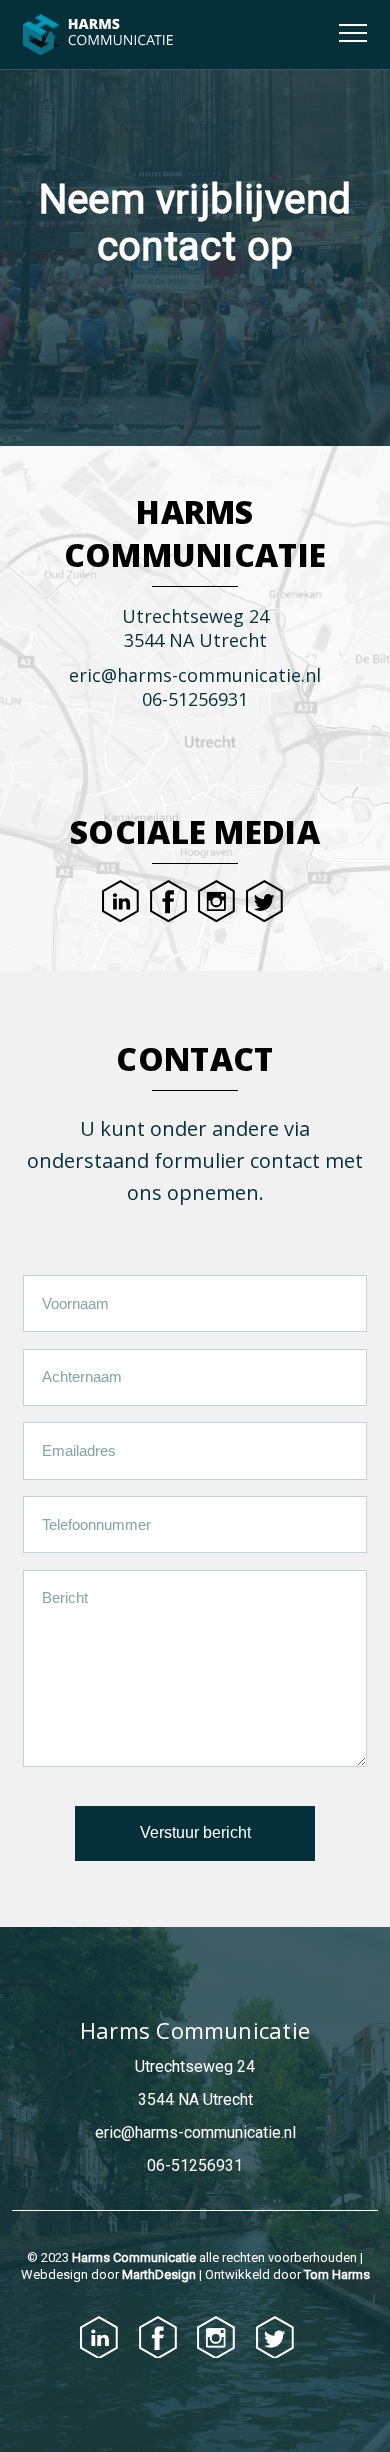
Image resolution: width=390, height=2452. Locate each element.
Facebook (169, 901)
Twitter (264, 901)
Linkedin (121, 901)
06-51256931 (195, 699)
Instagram (216, 901)
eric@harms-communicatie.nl (195, 675)
